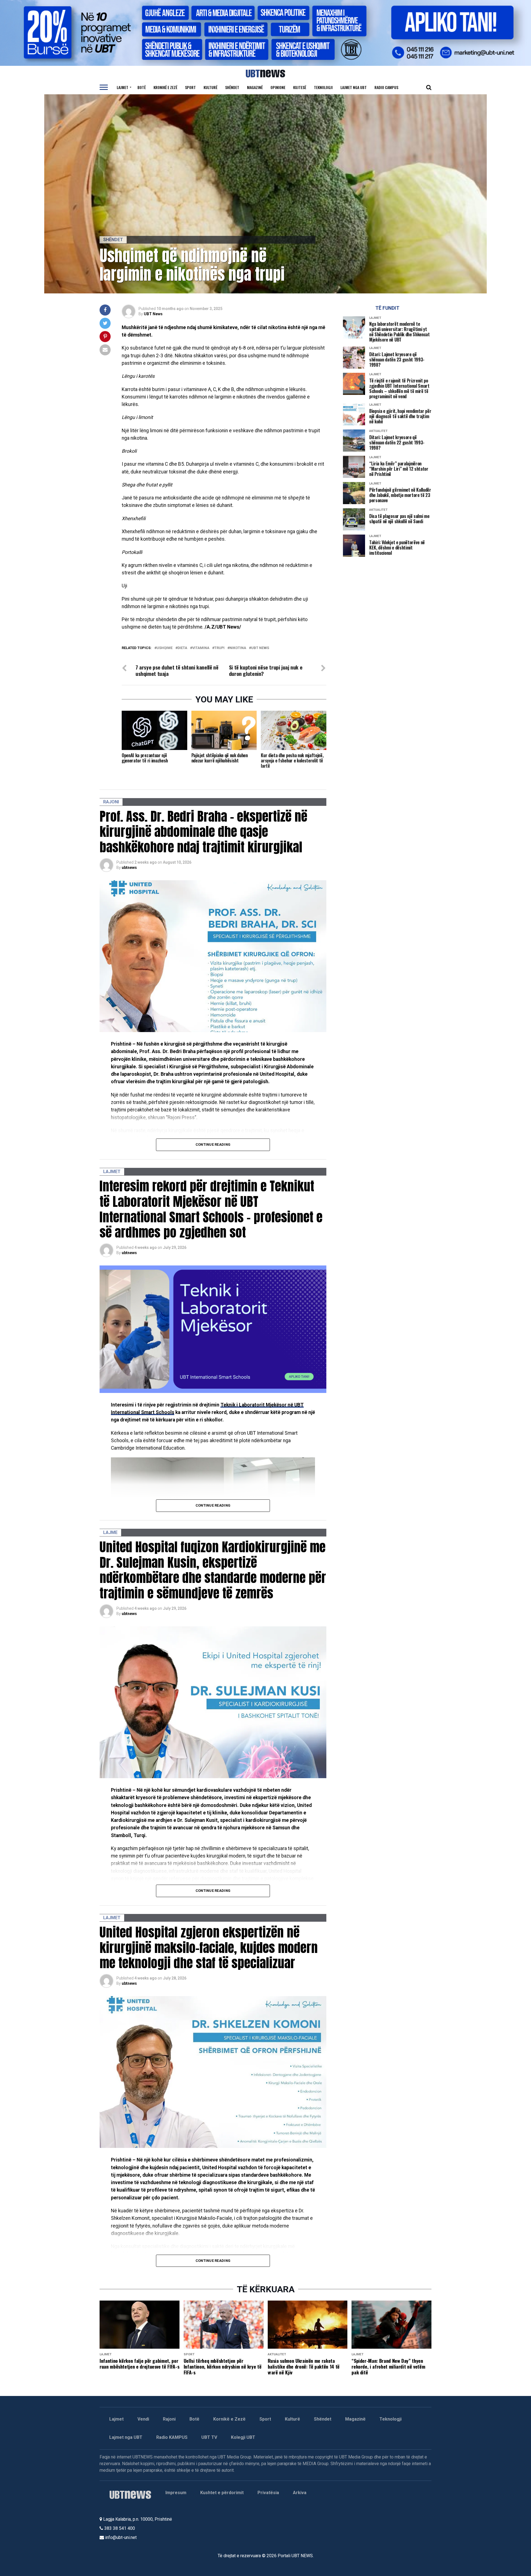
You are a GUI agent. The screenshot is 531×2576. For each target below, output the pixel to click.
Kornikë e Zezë (229, 2419)
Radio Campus (386, 87)
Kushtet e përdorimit (222, 2493)
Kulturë (210, 87)
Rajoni (169, 2419)
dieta (182, 648)
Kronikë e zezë (165, 87)
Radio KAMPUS (172, 2437)
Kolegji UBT (243, 2437)
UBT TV (209, 2437)
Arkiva (300, 2493)
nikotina (238, 648)
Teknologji (323, 87)
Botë (142, 87)
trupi (219, 648)
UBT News (153, 314)
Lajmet (123, 87)
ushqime (165, 648)
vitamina (201, 648)
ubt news (260, 648)
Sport (190, 87)
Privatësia (268, 2493)
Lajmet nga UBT (354, 87)
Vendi (143, 2419)
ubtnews (129, 868)
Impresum (176, 2493)
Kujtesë (300, 87)
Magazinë (255, 87)
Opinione (278, 87)
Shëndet (232, 87)
